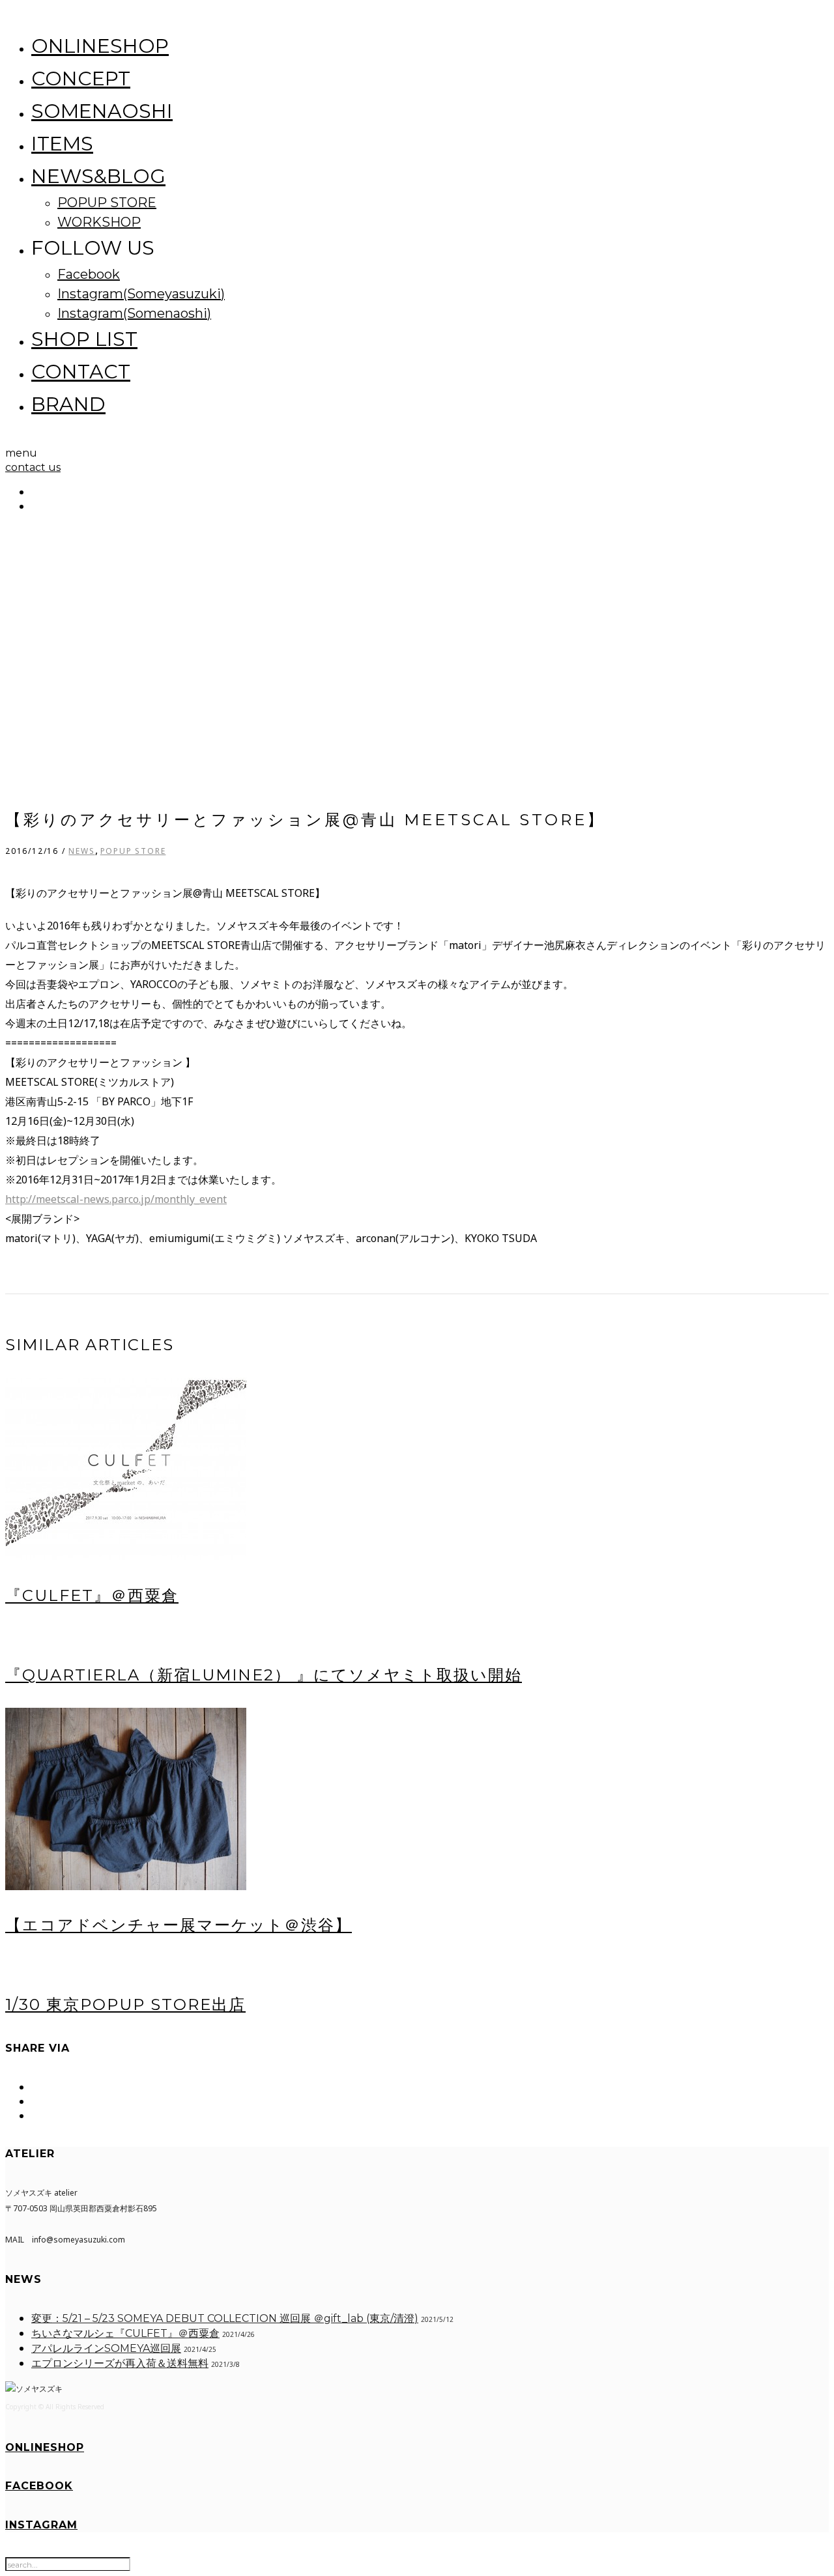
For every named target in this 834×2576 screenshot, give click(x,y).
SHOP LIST (84, 339)
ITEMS (62, 144)
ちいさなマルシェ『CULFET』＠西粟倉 (125, 2333)
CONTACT (81, 372)
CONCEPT (81, 78)
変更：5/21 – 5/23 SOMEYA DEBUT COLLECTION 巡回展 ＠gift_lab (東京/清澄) (225, 2318)
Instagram (41, 2525)
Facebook (89, 274)
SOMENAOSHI (102, 111)
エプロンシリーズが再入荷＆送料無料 (120, 2363)
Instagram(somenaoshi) (134, 313)
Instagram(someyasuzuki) (141, 294)
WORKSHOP (99, 222)
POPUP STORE (107, 203)
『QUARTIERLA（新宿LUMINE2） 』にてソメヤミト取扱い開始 (264, 1675)
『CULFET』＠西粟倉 (92, 1595)
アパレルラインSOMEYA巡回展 (106, 2348)
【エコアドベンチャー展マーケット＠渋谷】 (179, 1925)
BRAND (68, 404)
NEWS (81, 851)
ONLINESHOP (100, 46)
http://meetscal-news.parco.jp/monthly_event (116, 1199)
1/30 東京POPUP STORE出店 (125, 2004)
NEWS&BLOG (98, 176)
